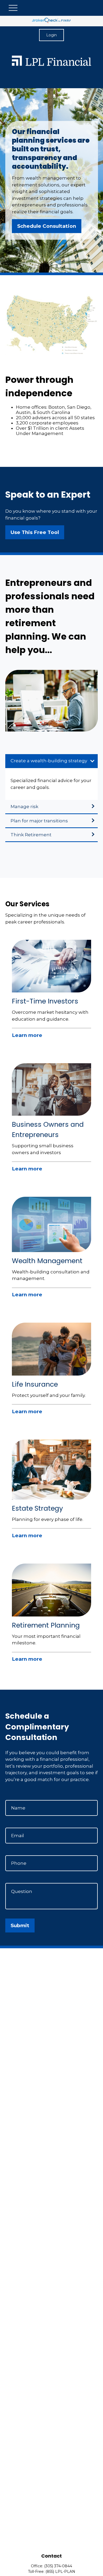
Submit (20, 1925)
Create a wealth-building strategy (49, 761)
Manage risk (24, 807)
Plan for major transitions (39, 821)
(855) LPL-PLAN (60, 2572)
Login (51, 35)
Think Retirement (31, 835)
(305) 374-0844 (58, 2566)
